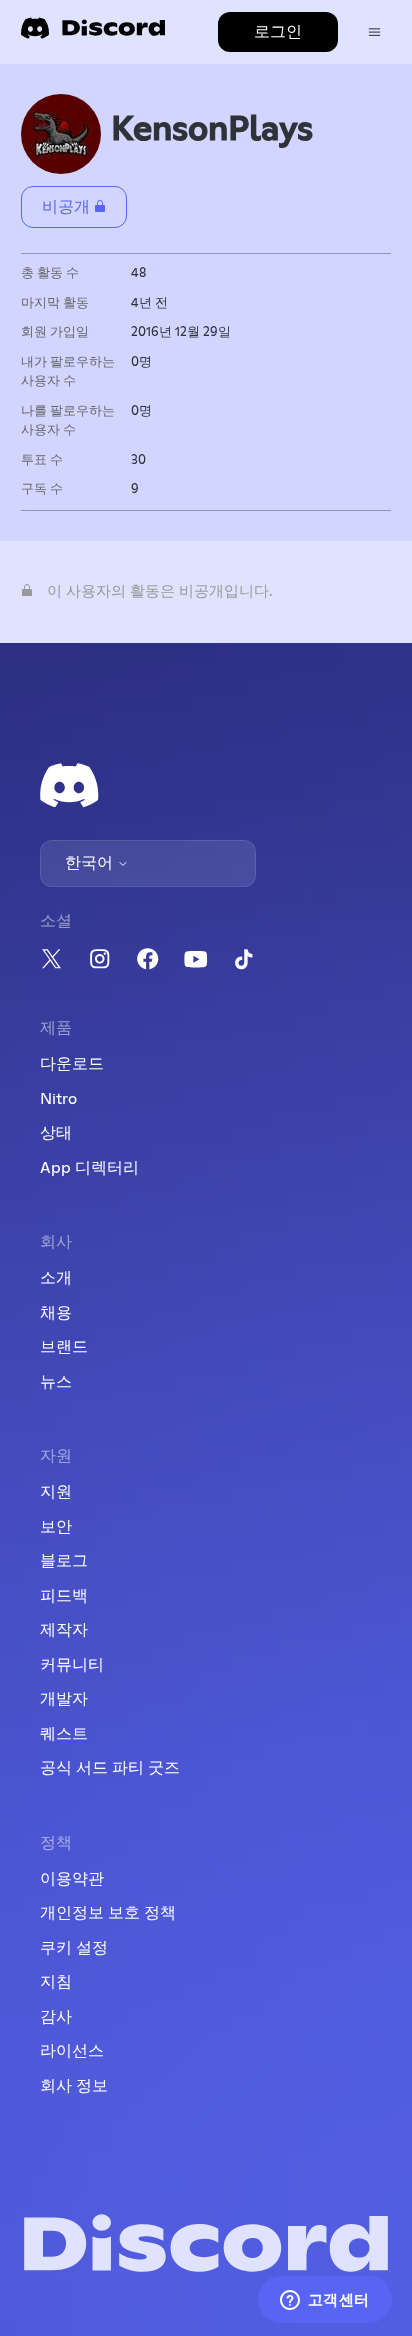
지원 (56, 1492)
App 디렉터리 (89, 1168)
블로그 (64, 1561)
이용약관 (72, 1879)
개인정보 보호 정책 (108, 1913)
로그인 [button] (278, 32)
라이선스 (72, 2051)
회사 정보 (74, 2086)
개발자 (64, 1699)
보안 (56, 1527)
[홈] (93, 34)
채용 (56, 1313)
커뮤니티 (72, 1665)
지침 (56, 1982)
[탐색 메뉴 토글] (374, 32)
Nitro (58, 1099)
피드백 (64, 1596)
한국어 (91, 863)
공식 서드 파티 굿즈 (110, 1768)
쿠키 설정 (74, 1948)
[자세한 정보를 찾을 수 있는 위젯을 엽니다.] (324, 2301)
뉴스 (56, 1382)
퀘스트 (64, 1734)
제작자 (64, 1630)
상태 (56, 1133)
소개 (56, 1278)
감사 (56, 2017)
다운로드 (72, 1064)
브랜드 (64, 1347)
